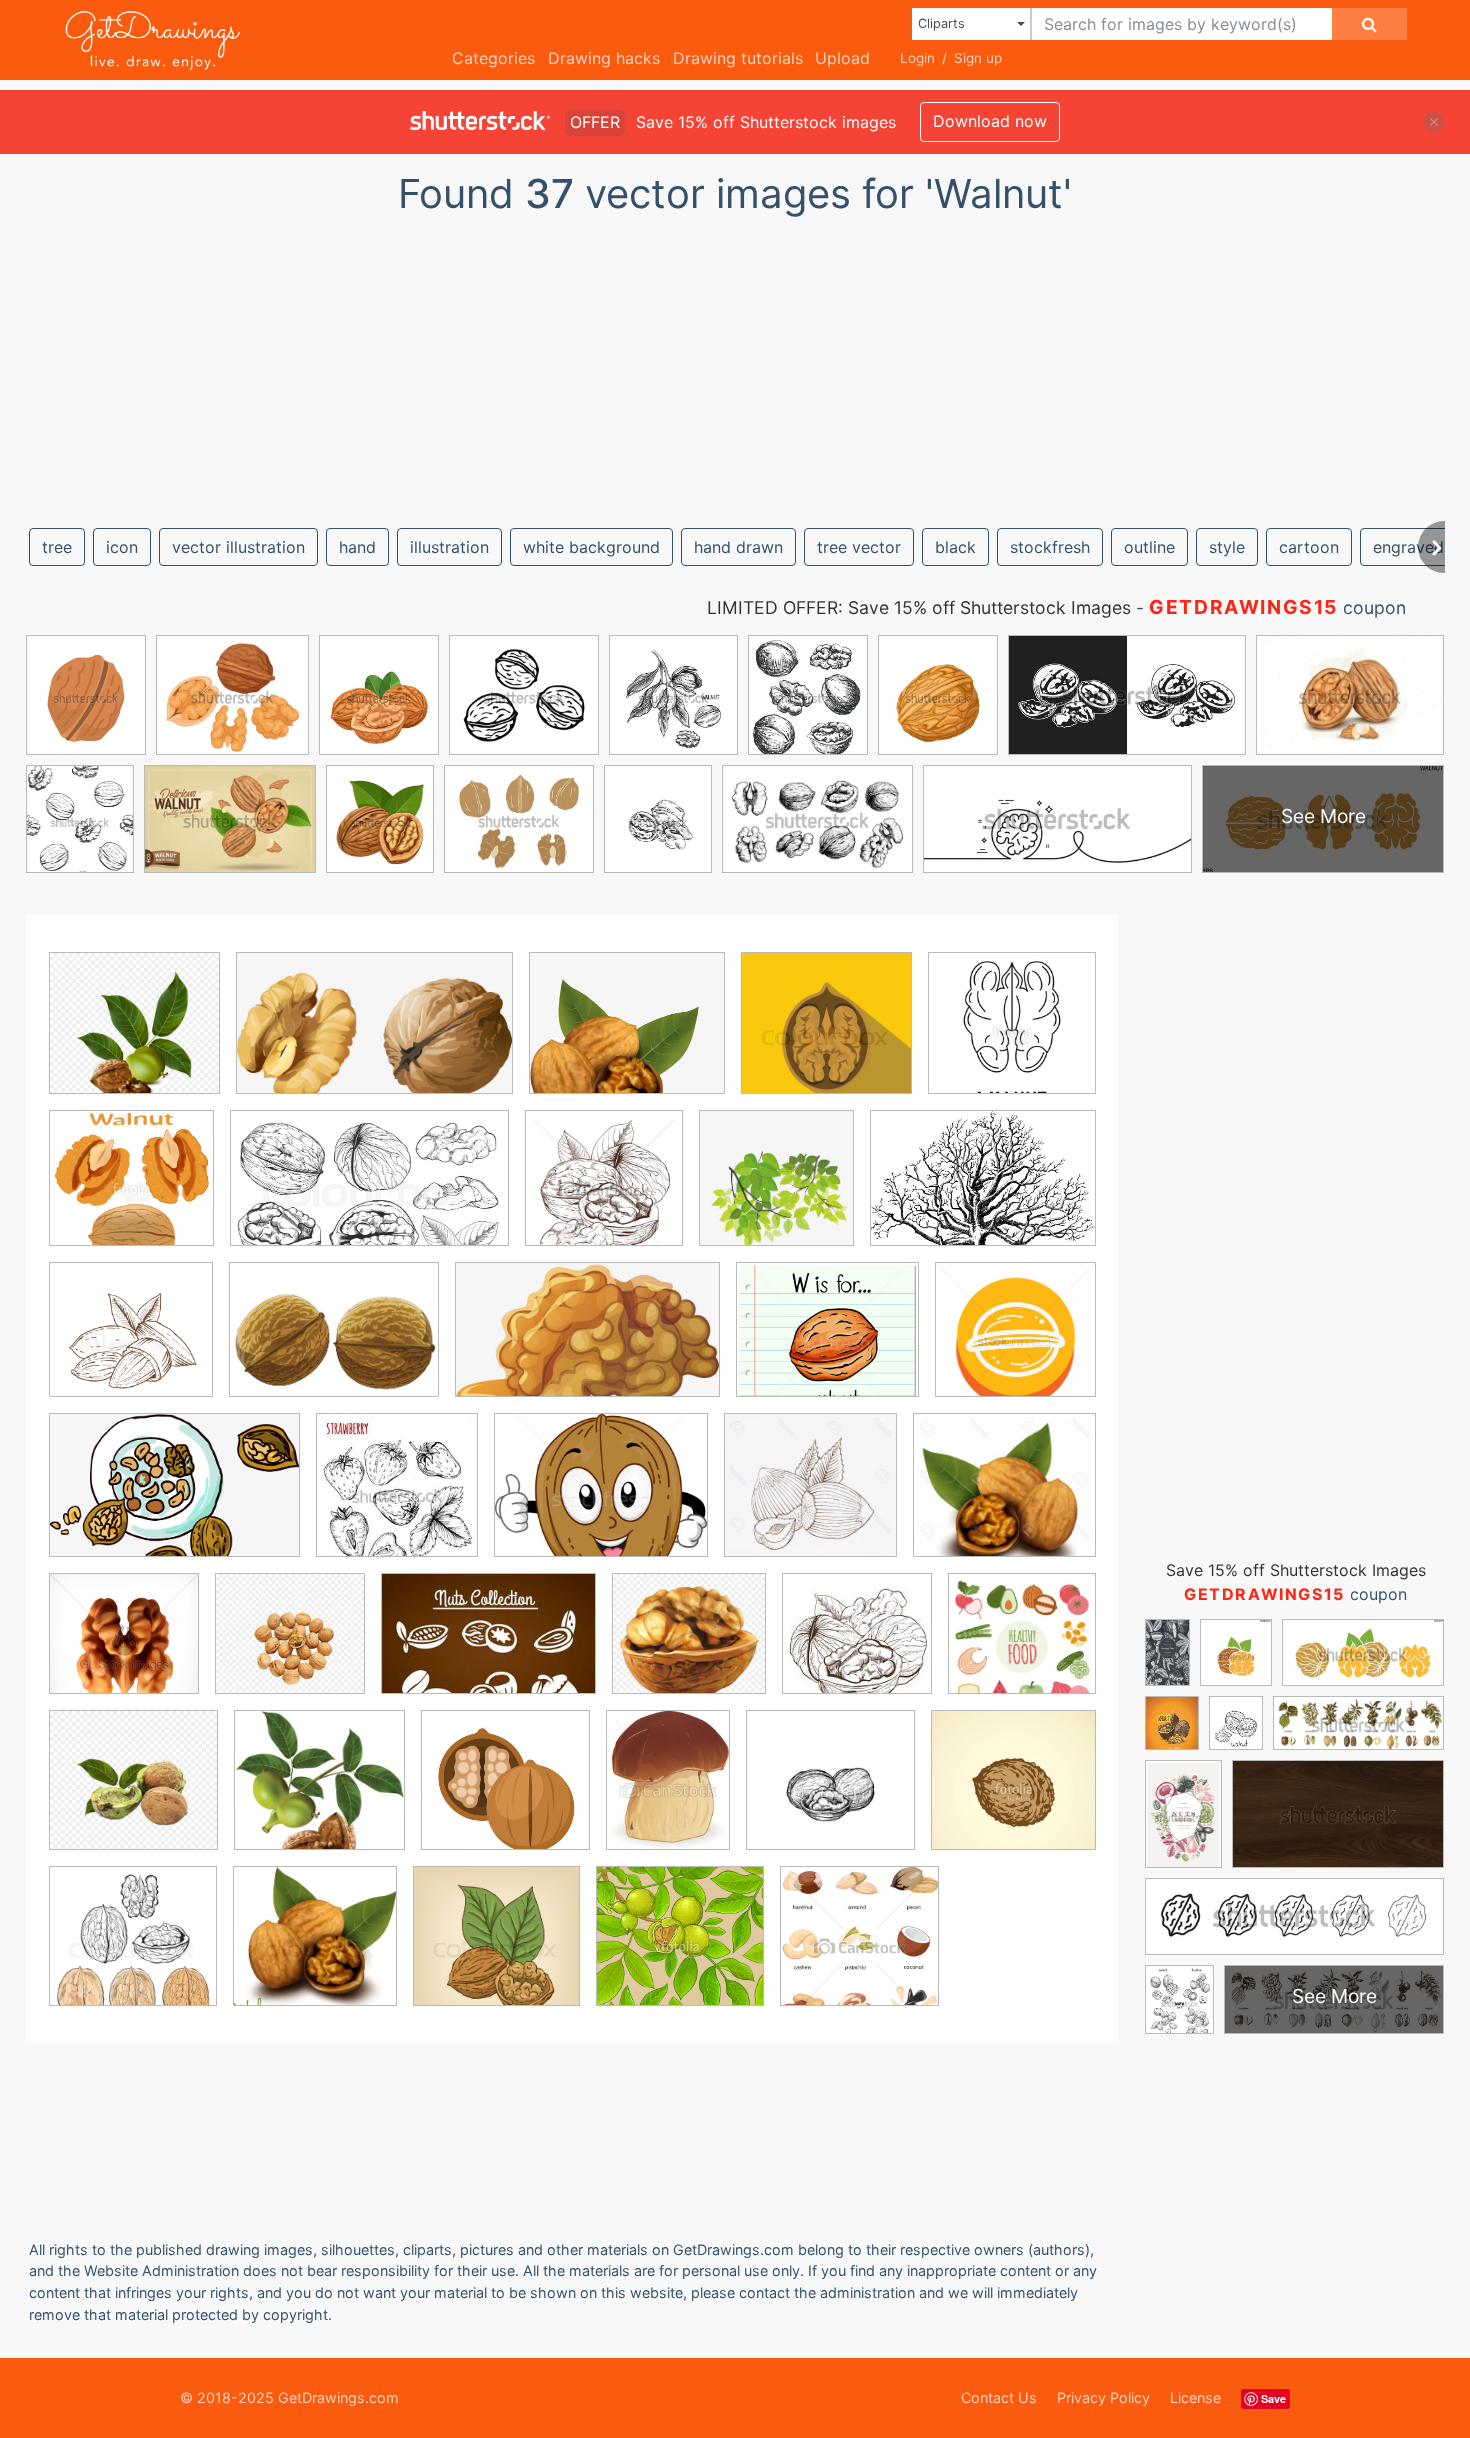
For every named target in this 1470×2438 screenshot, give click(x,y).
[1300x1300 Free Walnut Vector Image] (1015, 1342)
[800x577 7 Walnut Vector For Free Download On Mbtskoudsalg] (983, 1192)
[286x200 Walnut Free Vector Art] (488, 1648)
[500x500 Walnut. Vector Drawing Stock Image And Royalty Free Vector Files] (1013, 1792)
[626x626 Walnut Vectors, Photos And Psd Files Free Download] (1022, 1647)
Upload (842, 58)
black (955, 547)
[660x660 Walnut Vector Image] (505, 1794)
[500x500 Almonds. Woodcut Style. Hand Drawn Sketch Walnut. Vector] (131, 1344)
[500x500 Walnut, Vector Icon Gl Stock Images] (124, 1648)
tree (57, 547)
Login (917, 58)
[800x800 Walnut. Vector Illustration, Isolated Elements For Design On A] (133, 1950)
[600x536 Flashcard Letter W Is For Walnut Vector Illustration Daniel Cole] (827, 1344)
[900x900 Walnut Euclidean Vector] (290, 1648)
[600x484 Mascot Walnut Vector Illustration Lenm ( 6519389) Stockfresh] (601, 1499)
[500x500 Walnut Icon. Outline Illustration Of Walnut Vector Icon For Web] (1012, 1036)
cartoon (1309, 547)
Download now (990, 121)
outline (1149, 547)
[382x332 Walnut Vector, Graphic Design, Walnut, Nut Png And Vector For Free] (627, 1037)
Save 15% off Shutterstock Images (1296, 1570)
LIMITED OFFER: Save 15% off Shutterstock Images (919, 607)
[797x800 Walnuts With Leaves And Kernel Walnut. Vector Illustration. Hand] (496, 1950)
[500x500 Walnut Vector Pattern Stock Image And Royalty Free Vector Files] (680, 1950)
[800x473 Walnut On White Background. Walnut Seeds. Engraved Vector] (369, 1193)
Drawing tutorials (738, 58)
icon (122, 547)
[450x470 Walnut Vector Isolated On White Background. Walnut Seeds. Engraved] (604, 1192)
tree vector (859, 547)
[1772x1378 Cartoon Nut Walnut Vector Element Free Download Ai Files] (334, 1344)
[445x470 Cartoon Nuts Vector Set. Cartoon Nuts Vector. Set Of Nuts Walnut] (859, 1950)
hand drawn (738, 547)
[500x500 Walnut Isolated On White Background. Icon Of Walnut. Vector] (131, 1192)
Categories (493, 58)
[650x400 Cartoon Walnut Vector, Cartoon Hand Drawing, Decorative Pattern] (587, 1344)
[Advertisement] (735, 363)
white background (591, 547)
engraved (1408, 547)
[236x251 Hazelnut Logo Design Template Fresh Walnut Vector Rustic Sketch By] (397, 1499)
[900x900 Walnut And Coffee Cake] (133, 1794)
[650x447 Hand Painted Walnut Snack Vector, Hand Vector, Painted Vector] (174, 1499)
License (1195, 2397)
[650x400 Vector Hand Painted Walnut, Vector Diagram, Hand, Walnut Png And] (374, 1037)
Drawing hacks (604, 58)
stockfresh (1050, 547)
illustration (449, 547)
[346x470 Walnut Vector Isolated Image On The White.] (668, 1794)
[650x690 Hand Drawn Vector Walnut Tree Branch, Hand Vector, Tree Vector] (776, 1192)
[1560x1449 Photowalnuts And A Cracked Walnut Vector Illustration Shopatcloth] (1004, 1498)
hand (357, 547)
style (1227, 547)
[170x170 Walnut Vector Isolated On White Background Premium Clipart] (857, 1648)
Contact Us (999, 2397)
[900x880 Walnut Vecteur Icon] (689, 1648)
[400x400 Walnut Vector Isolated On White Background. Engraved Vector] (830, 1794)
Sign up (978, 58)
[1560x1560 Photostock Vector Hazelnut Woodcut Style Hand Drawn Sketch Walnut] (810, 1499)
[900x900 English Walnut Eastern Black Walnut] (134, 1037)
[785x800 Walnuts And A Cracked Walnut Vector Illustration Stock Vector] (315, 1949)
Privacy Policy (1103, 2397)
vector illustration (238, 547)
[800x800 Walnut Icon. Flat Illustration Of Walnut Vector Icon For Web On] (826, 1037)
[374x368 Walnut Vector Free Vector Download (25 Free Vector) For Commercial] (319, 1794)
